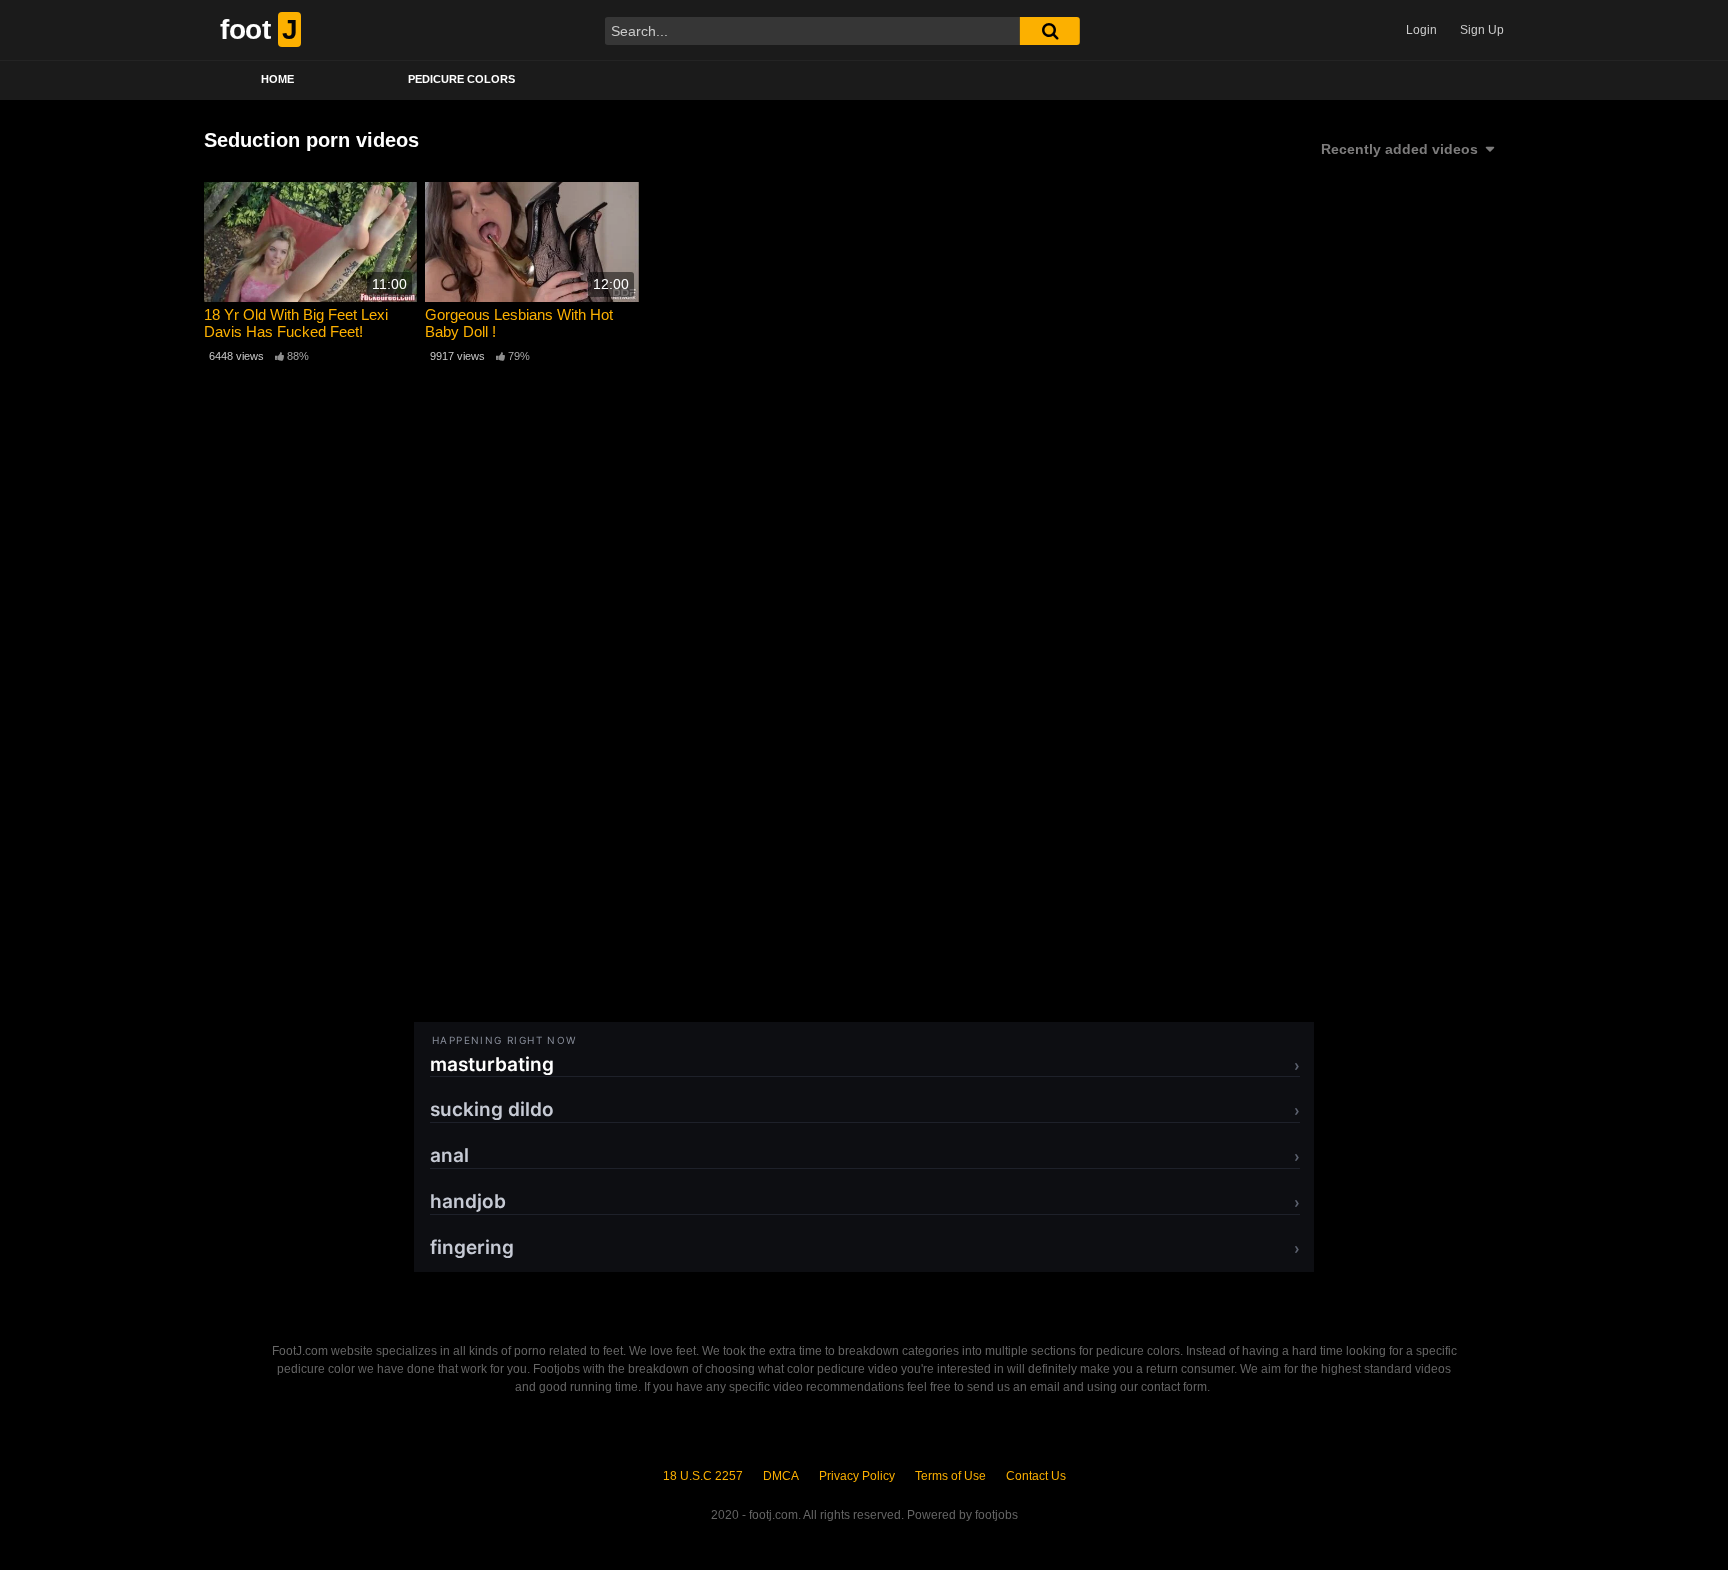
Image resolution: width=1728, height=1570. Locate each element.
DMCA (781, 1476)
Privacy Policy (857, 1476)
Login (1421, 30)
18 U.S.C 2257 (703, 1476)
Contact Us (1036, 1476)
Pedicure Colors (461, 79)
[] (1050, 31)
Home (277, 79)
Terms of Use (950, 1476)
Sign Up (1482, 30)
